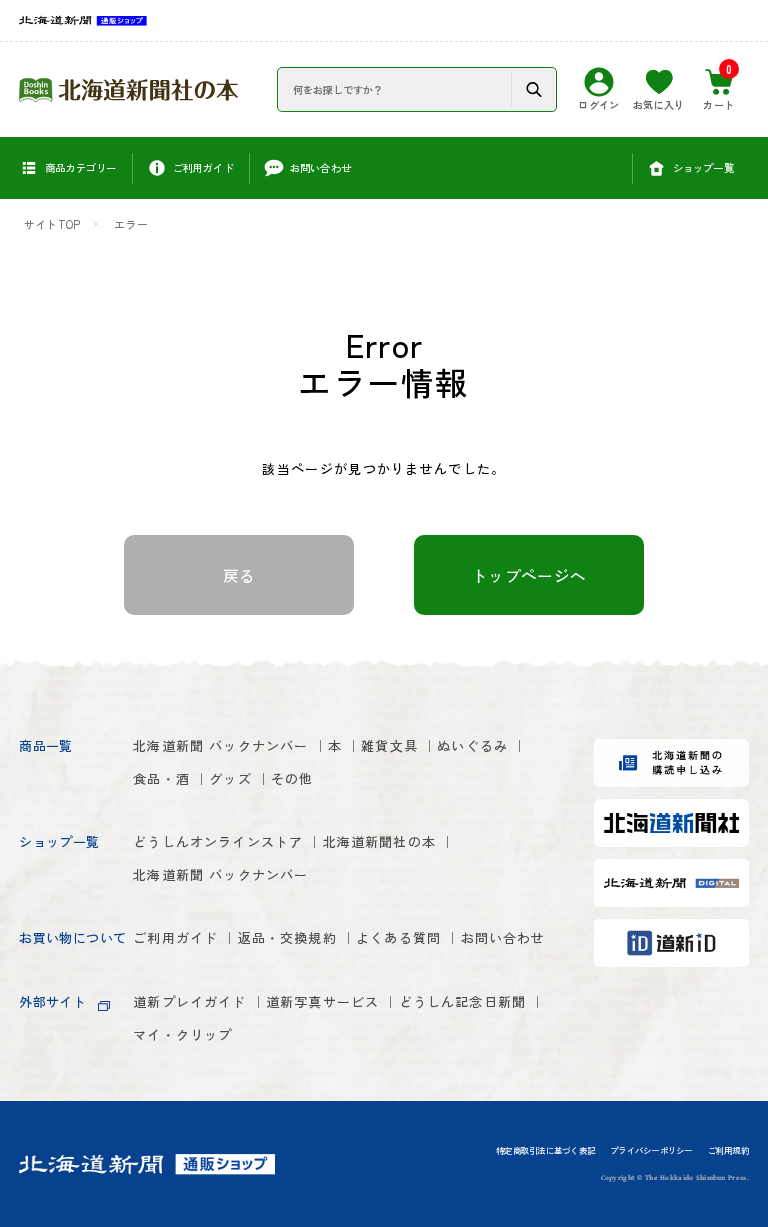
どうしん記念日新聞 (463, 1001)
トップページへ (529, 575)
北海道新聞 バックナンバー (220, 745)
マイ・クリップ (182, 1034)
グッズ (230, 778)
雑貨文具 (389, 745)
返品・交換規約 (287, 937)
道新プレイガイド (189, 1001)
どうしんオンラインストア (218, 841)
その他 (292, 778)
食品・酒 (161, 778)
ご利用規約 (728, 1151)
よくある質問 (398, 937)
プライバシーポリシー (651, 1151)
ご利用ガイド (175, 937)
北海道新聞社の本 (379, 841)
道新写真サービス (322, 1001)
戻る (239, 575)
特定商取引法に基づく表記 (545, 1151)
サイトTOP (52, 224)
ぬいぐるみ (472, 745)
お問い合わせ (503, 937)
